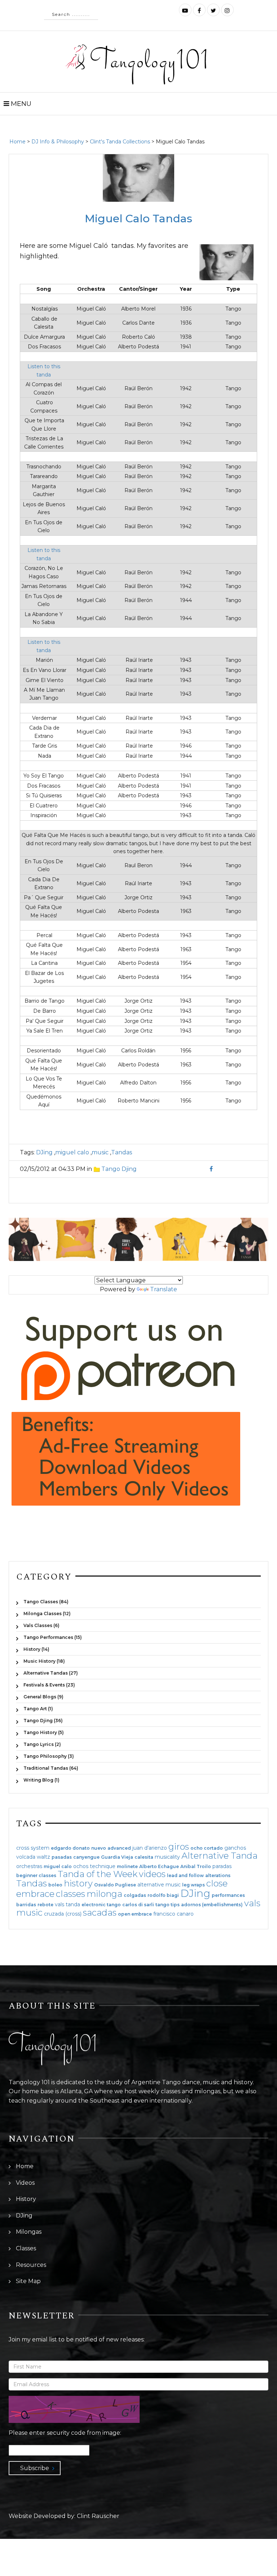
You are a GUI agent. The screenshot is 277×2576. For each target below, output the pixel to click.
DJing (44, 1152)
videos (152, 1874)
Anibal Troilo (196, 1867)
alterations (218, 1876)
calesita (144, 1857)
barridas (26, 1905)
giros (179, 1847)
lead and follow (185, 1876)
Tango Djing (119, 1169)
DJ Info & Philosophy (58, 142)
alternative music (159, 1885)
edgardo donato (70, 1848)
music (100, 1152)
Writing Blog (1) (41, 1780)
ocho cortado (207, 1848)
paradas (222, 1866)
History (26, 2199)
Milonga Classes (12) (47, 1614)
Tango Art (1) (38, 1709)
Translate (164, 1289)
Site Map (28, 2281)
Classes (26, 2248)
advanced (119, 1848)
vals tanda (67, 1904)
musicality (167, 1857)
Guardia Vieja (117, 1857)
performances (228, 1895)
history (78, 1883)
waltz (43, 1857)
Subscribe (35, 2468)
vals (252, 1903)
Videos (25, 2183)
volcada (26, 1857)
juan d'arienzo (150, 1848)
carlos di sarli (138, 1905)
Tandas (122, 1152)
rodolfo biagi (163, 1895)
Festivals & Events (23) (49, 1685)
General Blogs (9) (43, 1697)
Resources (31, 2265)
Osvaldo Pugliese (115, 1885)
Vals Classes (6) (41, 1625)
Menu (20, 104)
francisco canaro (173, 1914)
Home (17, 142)
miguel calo (72, 1152)
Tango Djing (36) (43, 1721)
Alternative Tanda (219, 1856)
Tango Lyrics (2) (42, 1744)
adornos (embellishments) (212, 1905)
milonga (104, 1894)
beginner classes (36, 1876)
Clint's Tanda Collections (120, 142)
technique (103, 1866)
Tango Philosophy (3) (49, 1756)
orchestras (29, 1866)
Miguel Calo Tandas (138, 219)
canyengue (86, 1857)
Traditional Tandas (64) (51, 1768)
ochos (81, 1866)
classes (71, 1894)
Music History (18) (44, 1661)
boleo (55, 1885)
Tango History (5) (44, 1732)
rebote (45, 1905)
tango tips (168, 1905)
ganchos (235, 1848)
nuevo (99, 1848)
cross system (33, 1848)
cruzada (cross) (63, 1914)
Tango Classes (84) (46, 1602)
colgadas (135, 1895)
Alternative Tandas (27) (51, 1673)
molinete (127, 1867)
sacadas (100, 1913)
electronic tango (101, 1905)
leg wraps (194, 1885)
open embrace (135, 1914)
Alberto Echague (159, 1867)
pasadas (62, 1857)
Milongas (29, 2232)
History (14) (36, 1649)
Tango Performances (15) (53, 1637)
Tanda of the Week (98, 1874)
